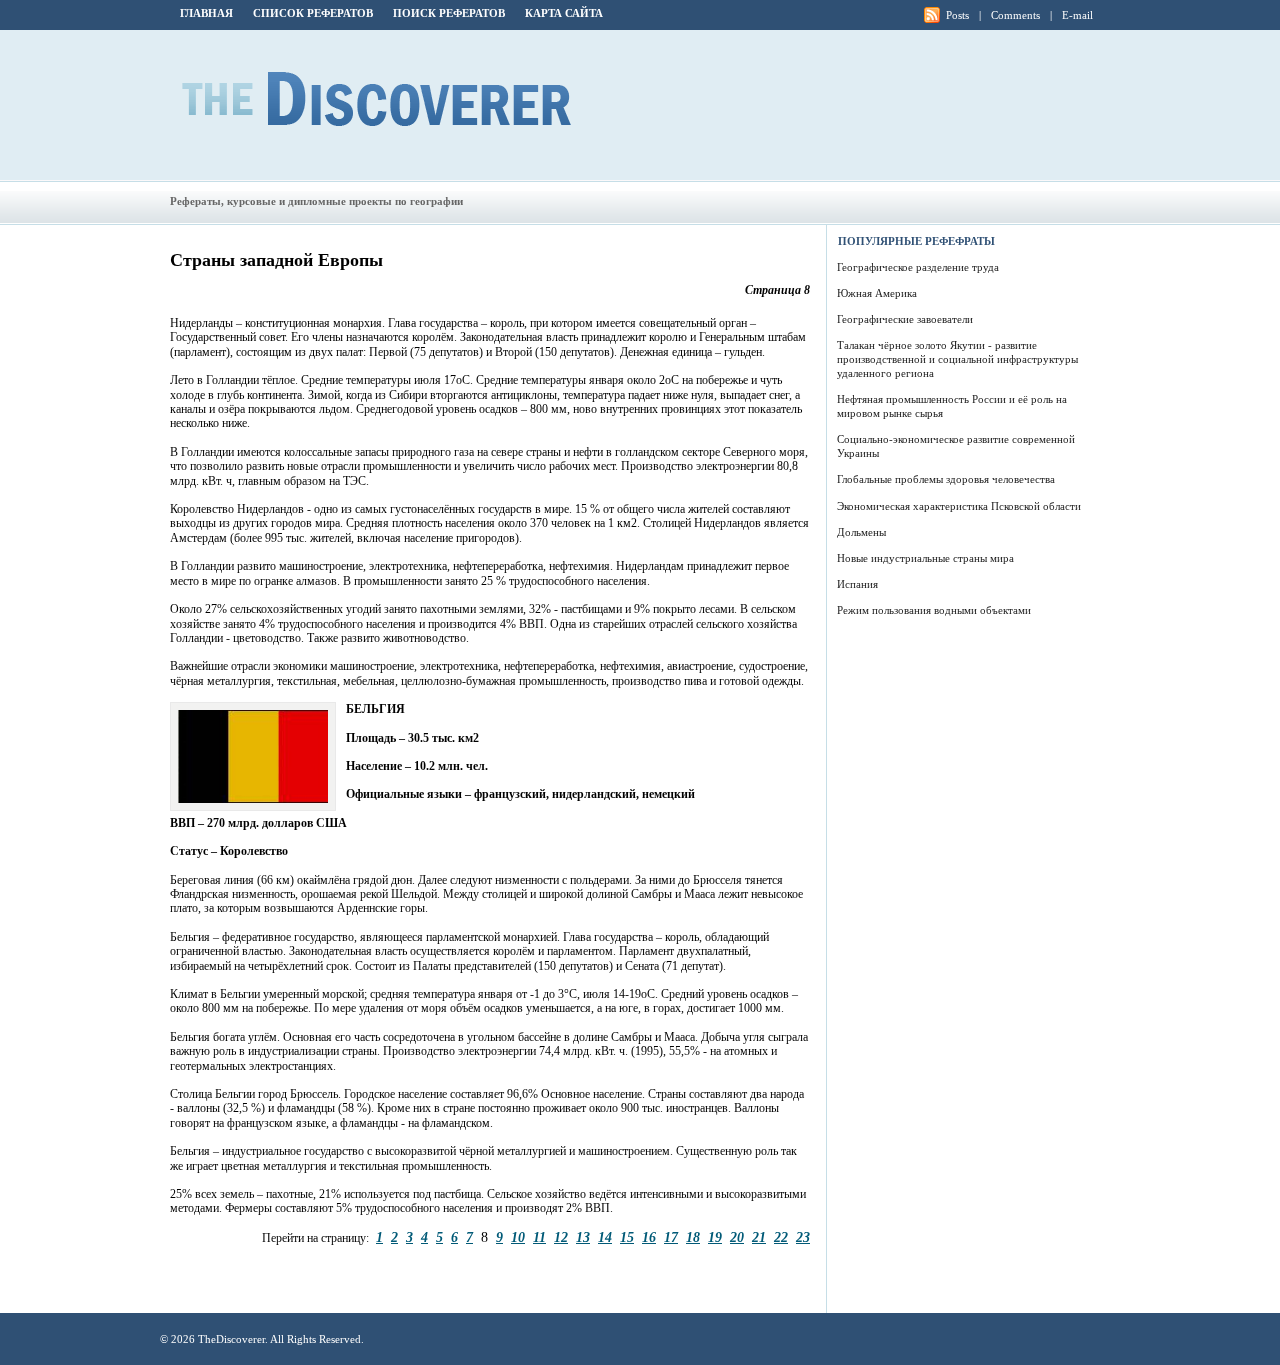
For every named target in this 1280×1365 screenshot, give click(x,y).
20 (737, 1237)
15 (627, 1237)
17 (671, 1237)
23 (803, 1237)
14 (605, 1237)
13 (583, 1237)
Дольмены (861, 532)
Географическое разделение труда (918, 267)
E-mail (1077, 15)
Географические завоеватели (905, 319)
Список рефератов (313, 13)
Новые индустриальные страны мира (925, 558)
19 (715, 1237)
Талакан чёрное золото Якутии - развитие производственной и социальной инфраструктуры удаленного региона (957, 359)
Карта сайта (564, 13)
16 (649, 1237)
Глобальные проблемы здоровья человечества (946, 479)
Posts (957, 15)
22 (781, 1237)
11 (539, 1237)
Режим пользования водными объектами (934, 610)
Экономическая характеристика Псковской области (959, 506)
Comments (1015, 15)
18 (693, 1237)
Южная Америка (877, 293)
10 (518, 1237)
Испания (857, 584)
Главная (206, 13)
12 (561, 1237)
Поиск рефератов (449, 13)
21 (759, 1237)
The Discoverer (376, 99)
